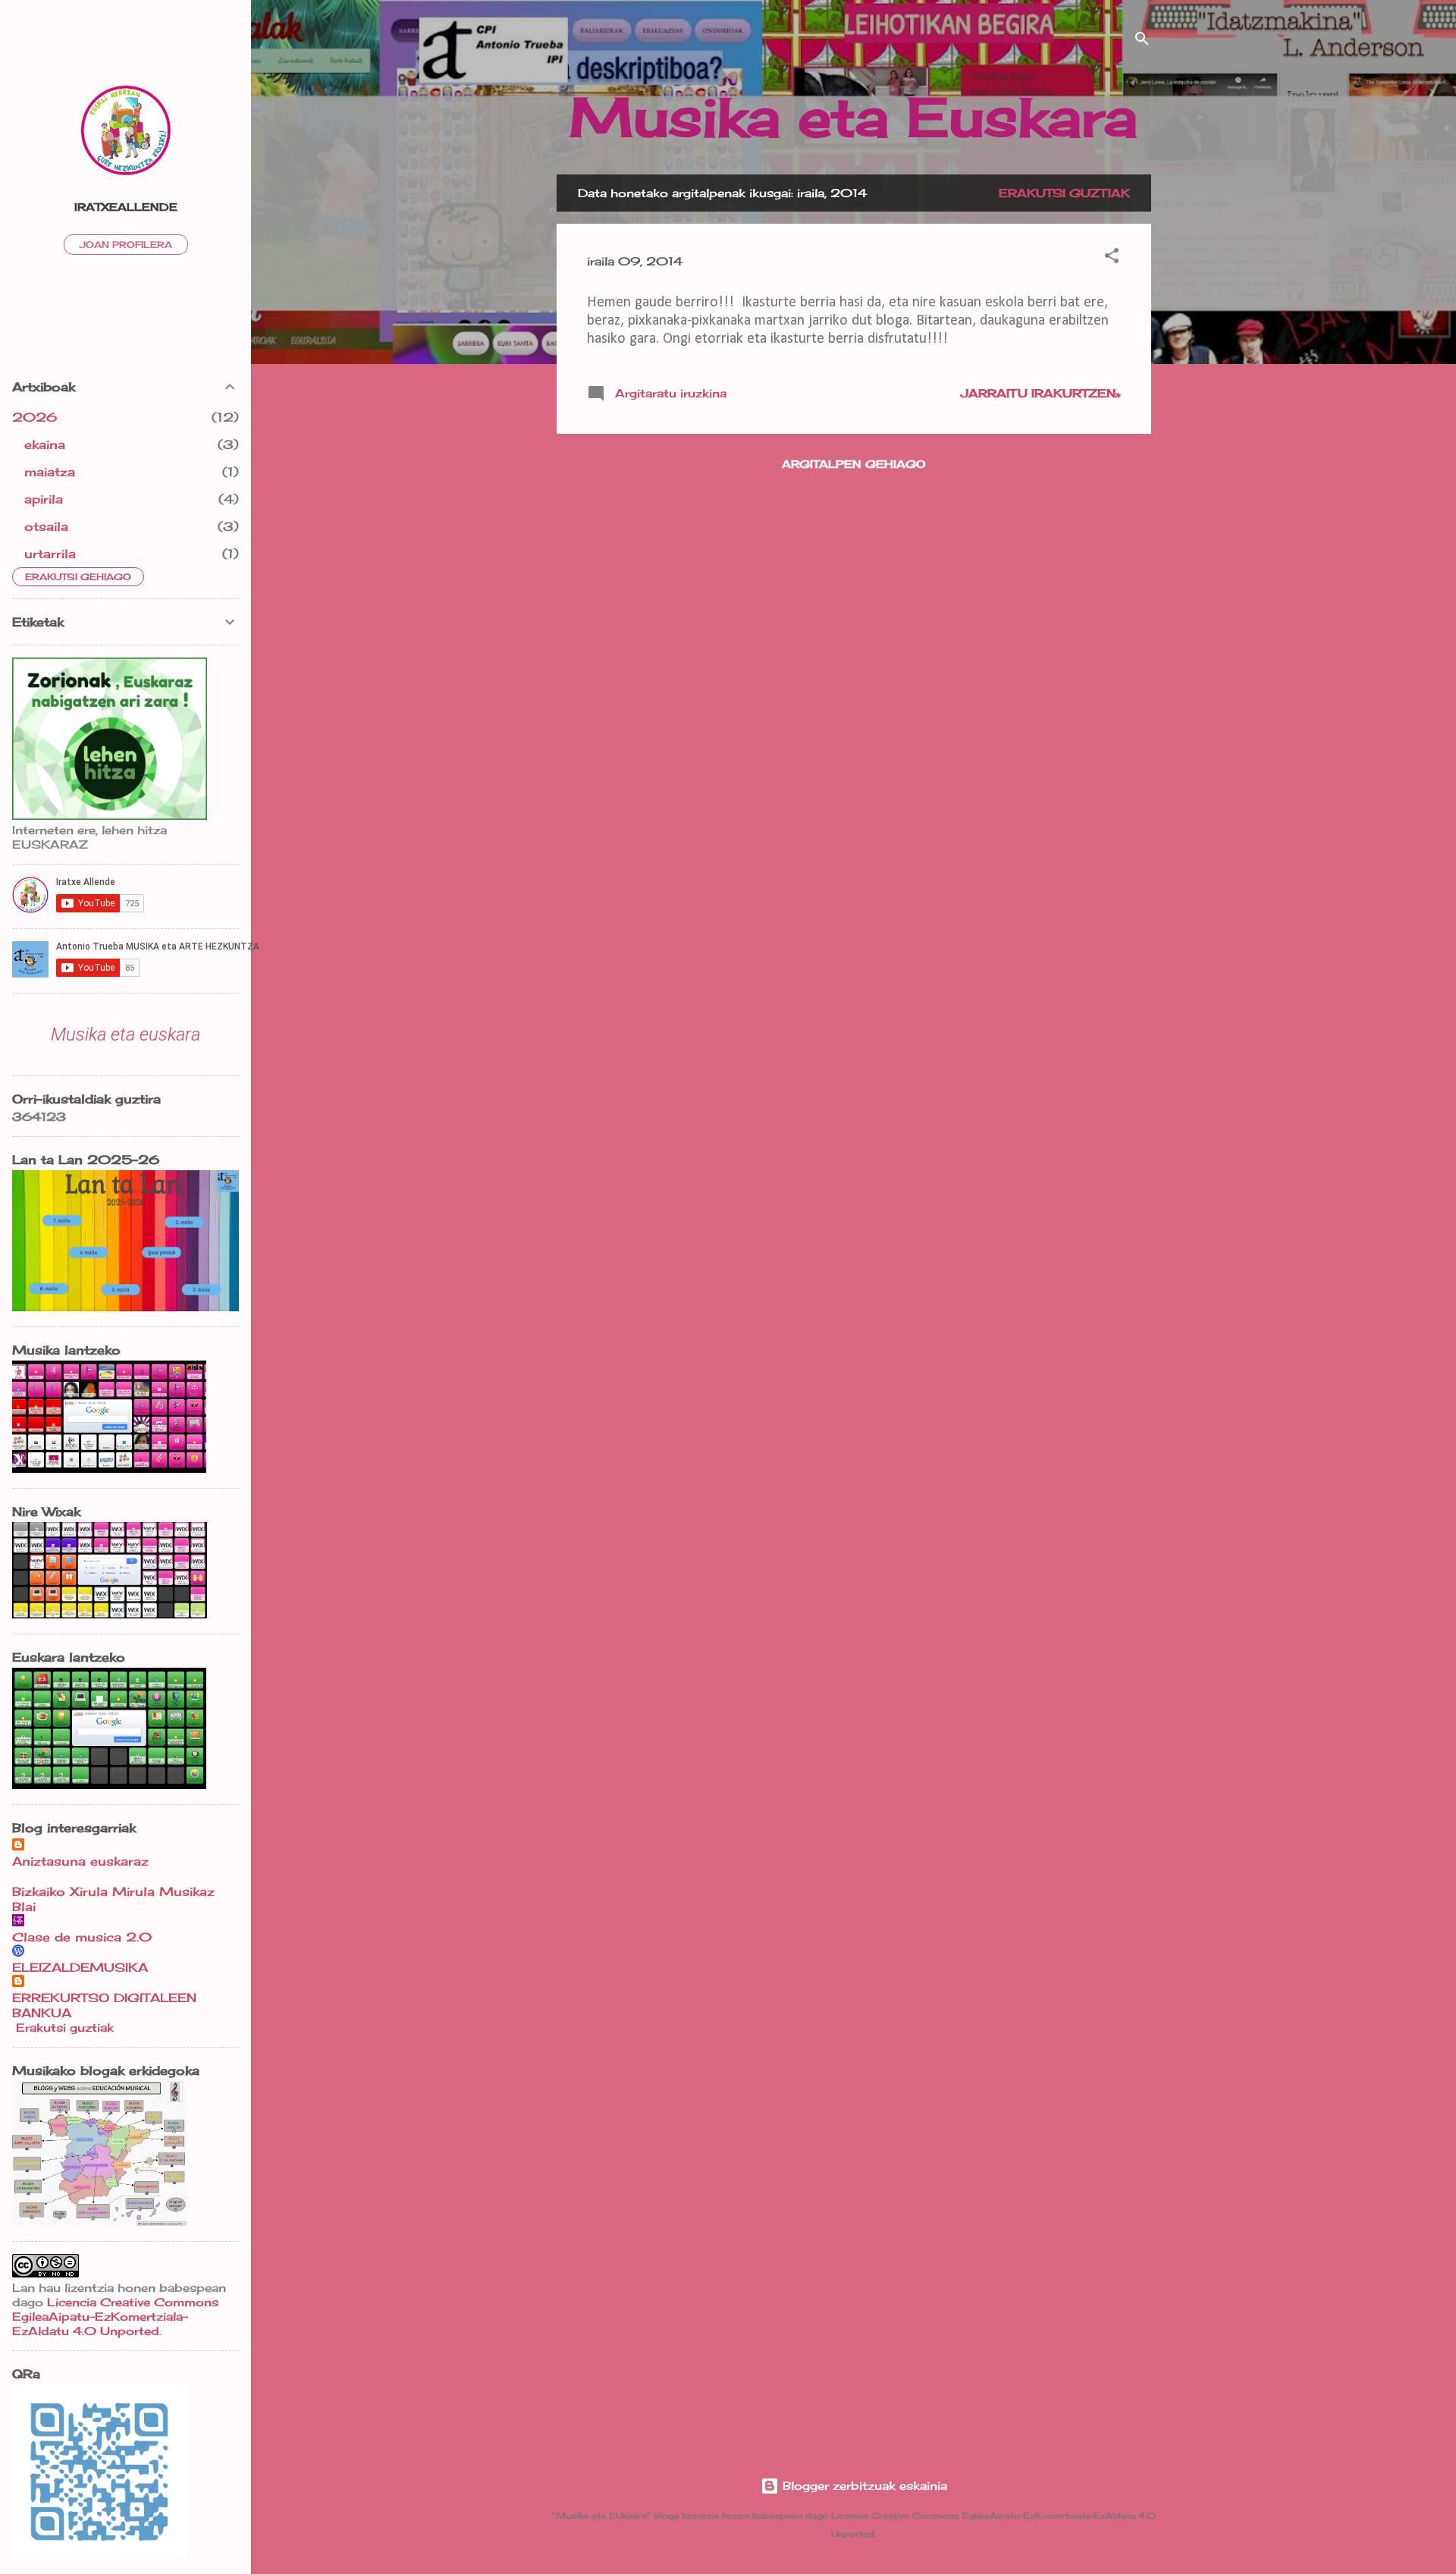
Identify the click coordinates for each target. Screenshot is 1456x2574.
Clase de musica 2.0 (82, 1937)
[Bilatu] (1142, 41)
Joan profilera (126, 245)
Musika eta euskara (126, 1034)
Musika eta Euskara (854, 117)
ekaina (45, 444)
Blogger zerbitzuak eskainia (863, 2486)
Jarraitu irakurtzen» (1041, 393)
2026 (35, 417)
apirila (44, 499)
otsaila (46, 526)
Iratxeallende (126, 207)
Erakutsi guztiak (1064, 193)
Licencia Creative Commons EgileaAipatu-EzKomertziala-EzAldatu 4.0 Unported (115, 2317)
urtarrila (50, 554)
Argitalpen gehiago (854, 464)
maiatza (50, 472)
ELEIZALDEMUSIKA (80, 1967)
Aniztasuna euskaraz (80, 1861)
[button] (1112, 258)
